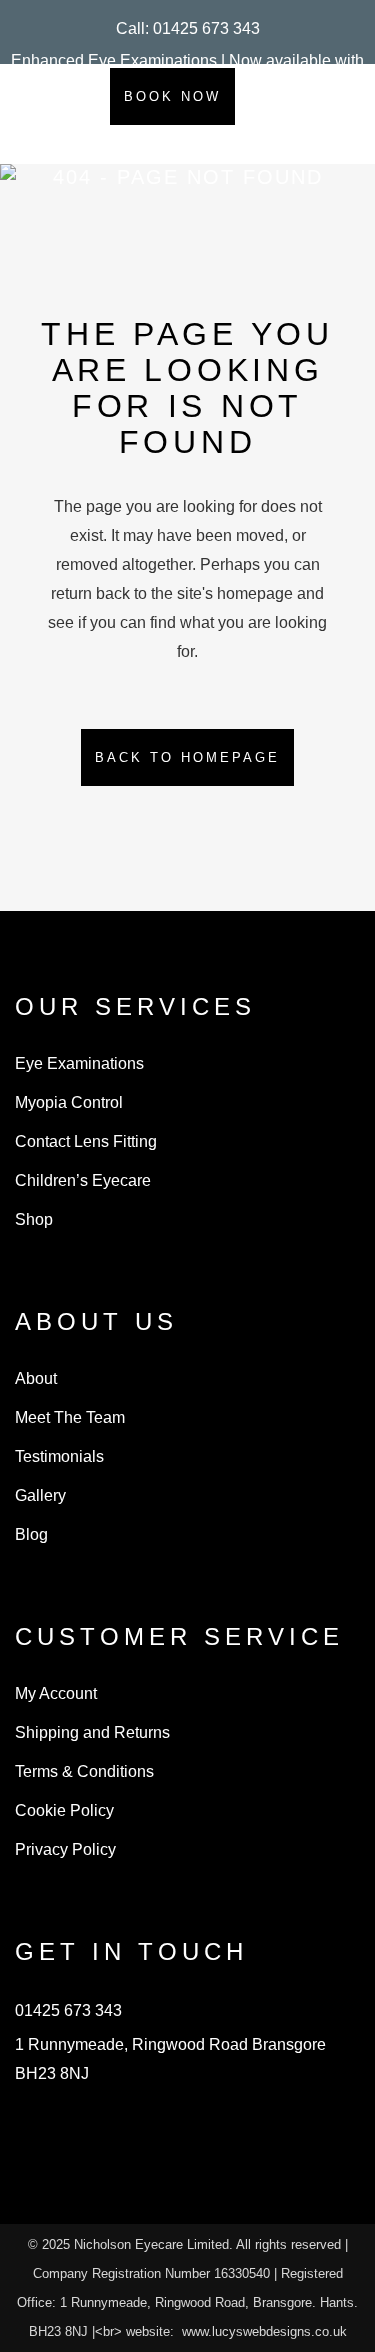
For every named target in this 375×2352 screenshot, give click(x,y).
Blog (31, 1534)
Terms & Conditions (84, 1771)
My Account (56, 1693)
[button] (188, 28)
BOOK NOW (172, 96)
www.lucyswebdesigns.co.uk (264, 2331)
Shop (34, 1219)
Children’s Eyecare (83, 1180)
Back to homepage (187, 757)
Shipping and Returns (92, 1732)
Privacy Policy (65, 1849)
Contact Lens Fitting (86, 1141)
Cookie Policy (64, 1810)
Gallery (40, 1495)
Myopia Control (69, 1102)
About (36, 1378)
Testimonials (59, 1456)
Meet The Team (70, 1417)
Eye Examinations (79, 1063)
